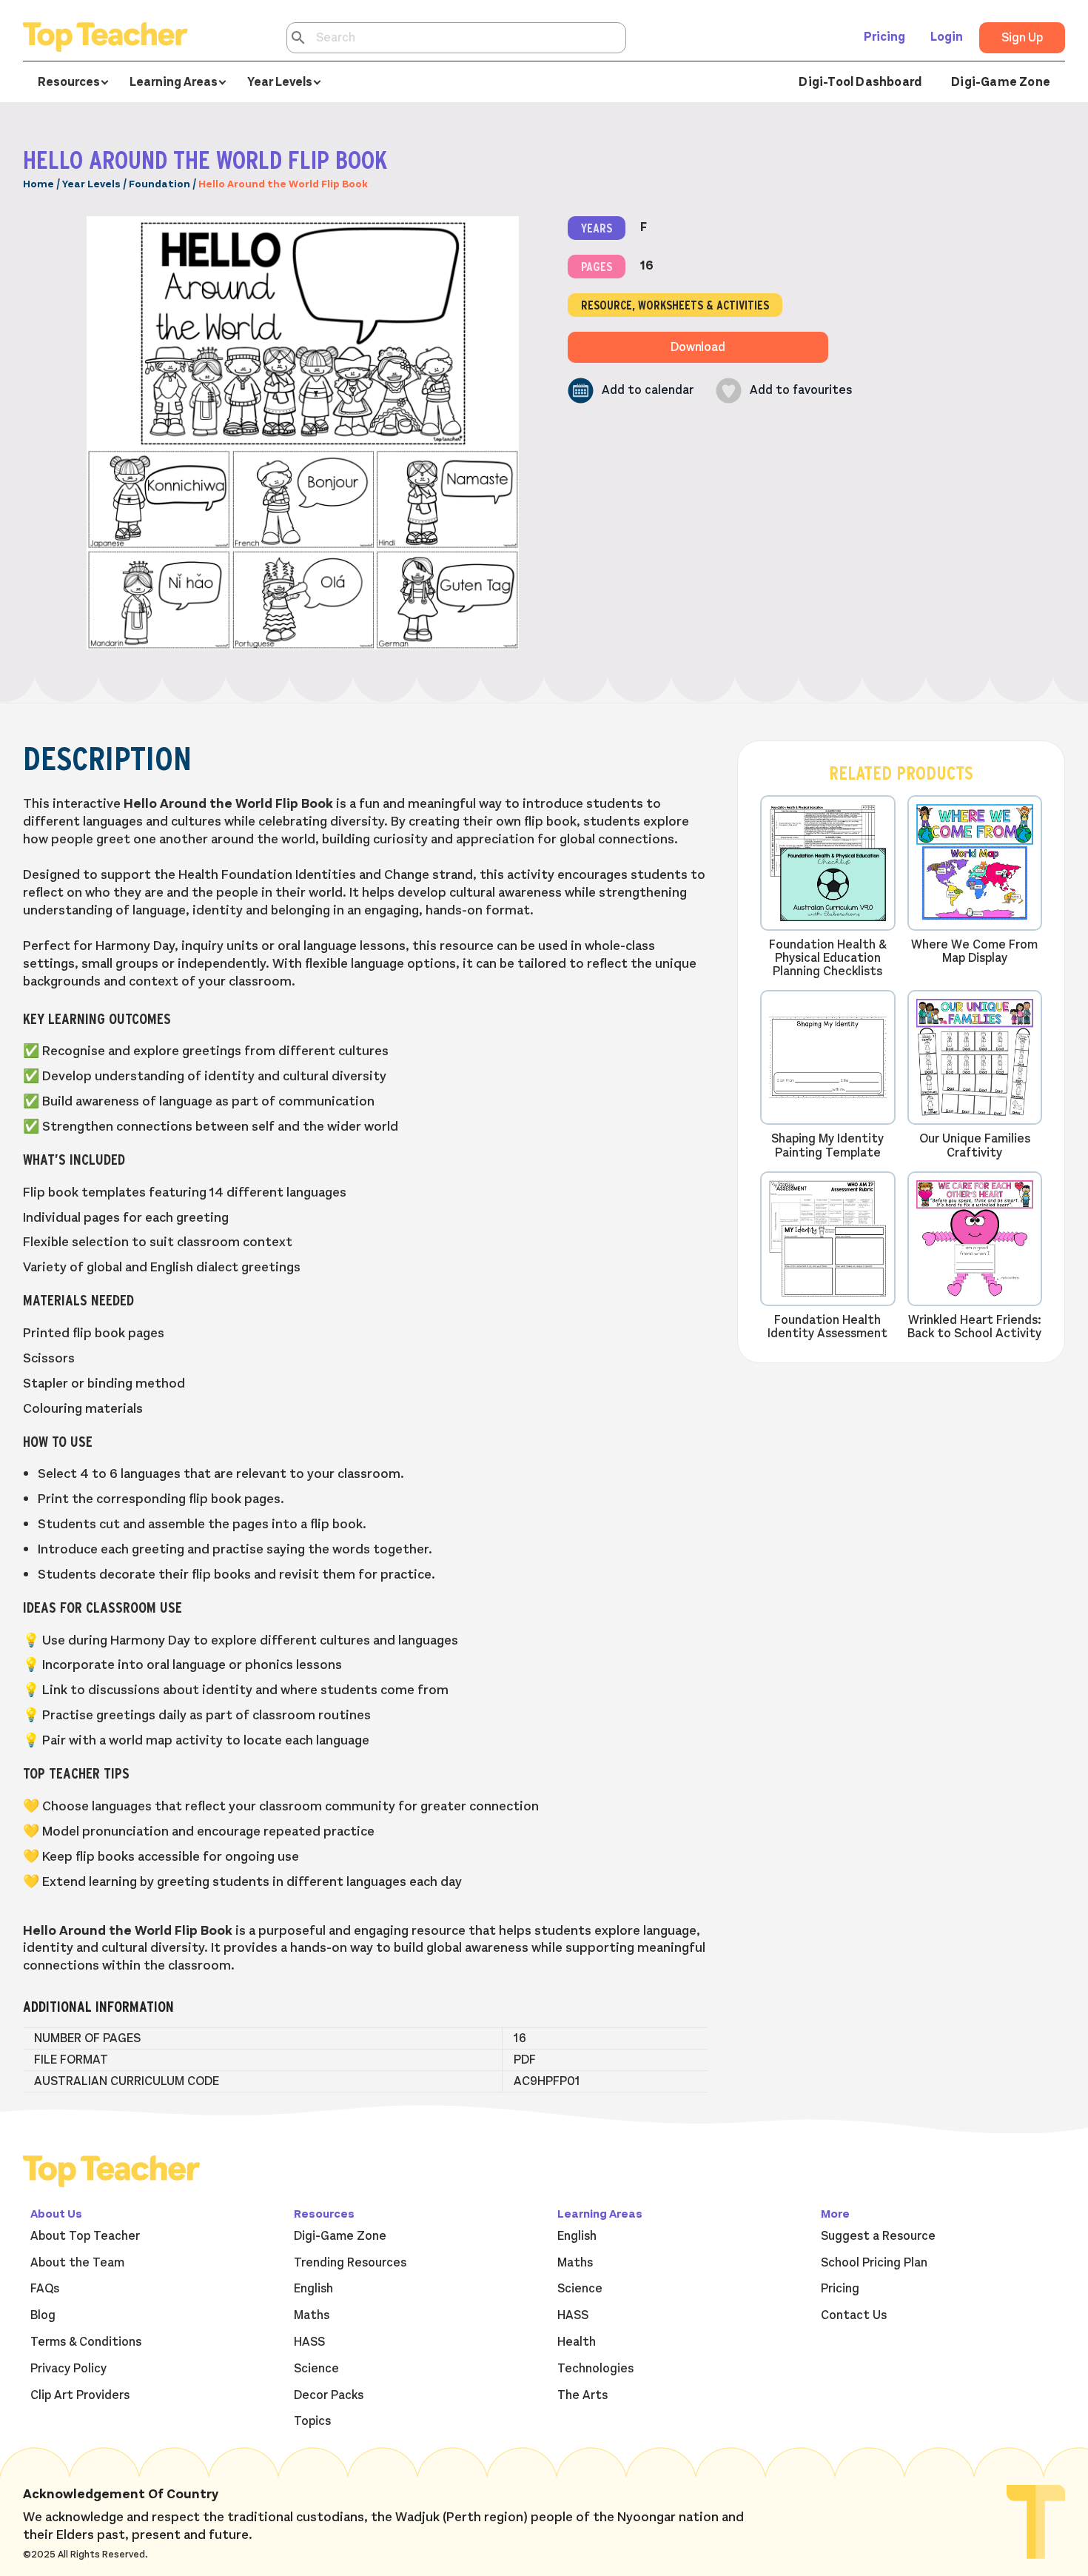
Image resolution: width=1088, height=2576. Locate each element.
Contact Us (854, 2315)
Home (38, 184)
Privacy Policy (68, 2369)
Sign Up (1022, 38)
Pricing (884, 37)
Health (577, 2342)
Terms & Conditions (86, 2342)
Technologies (595, 2369)
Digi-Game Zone (1001, 82)
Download (698, 347)
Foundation (159, 184)
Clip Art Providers (80, 2395)
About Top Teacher (85, 2236)
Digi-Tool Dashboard (860, 82)
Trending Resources (350, 2263)
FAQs (45, 2289)
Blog (43, 2315)
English (313, 2289)
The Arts (582, 2395)
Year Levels (91, 184)
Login (947, 37)
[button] (631, 391)
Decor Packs (329, 2395)
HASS (309, 2342)
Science (316, 2369)
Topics (312, 2421)
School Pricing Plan (874, 2263)
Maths (312, 2315)
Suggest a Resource (878, 2236)
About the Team (77, 2263)
